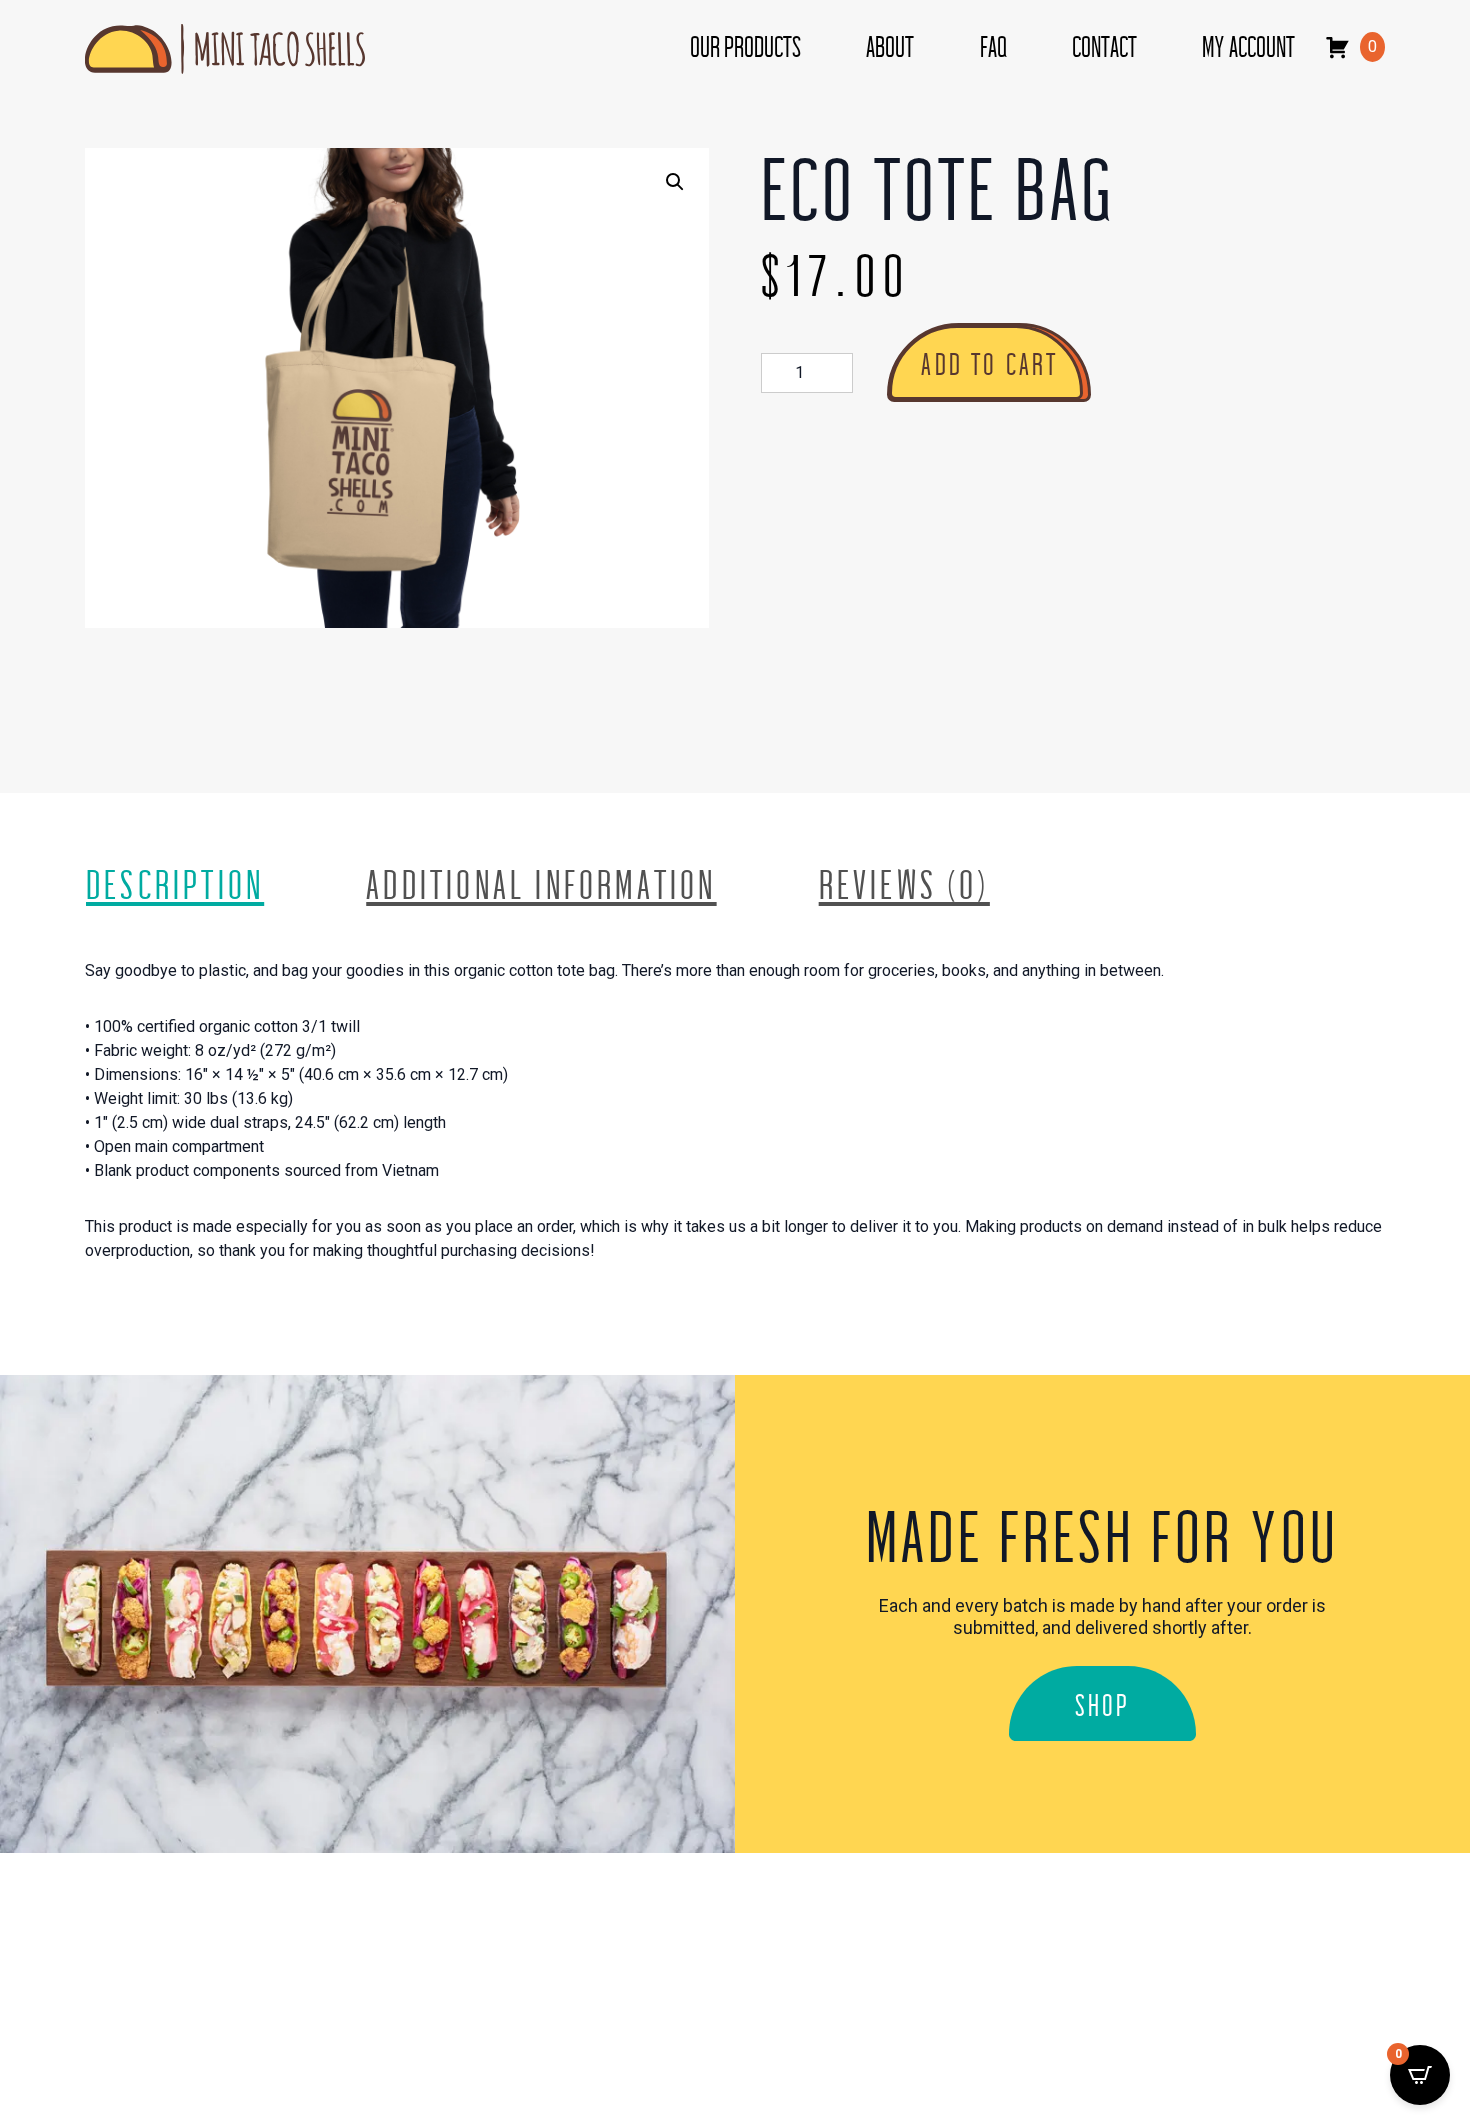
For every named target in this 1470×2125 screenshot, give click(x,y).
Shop (1103, 1706)
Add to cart (989, 365)
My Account (1248, 48)
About (890, 48)
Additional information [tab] (541, 886)
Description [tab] (175, 886)
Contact (1104, 48)
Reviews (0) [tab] (904, 886)
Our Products (745, 48)
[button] (675, 182)
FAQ (993, 48)
